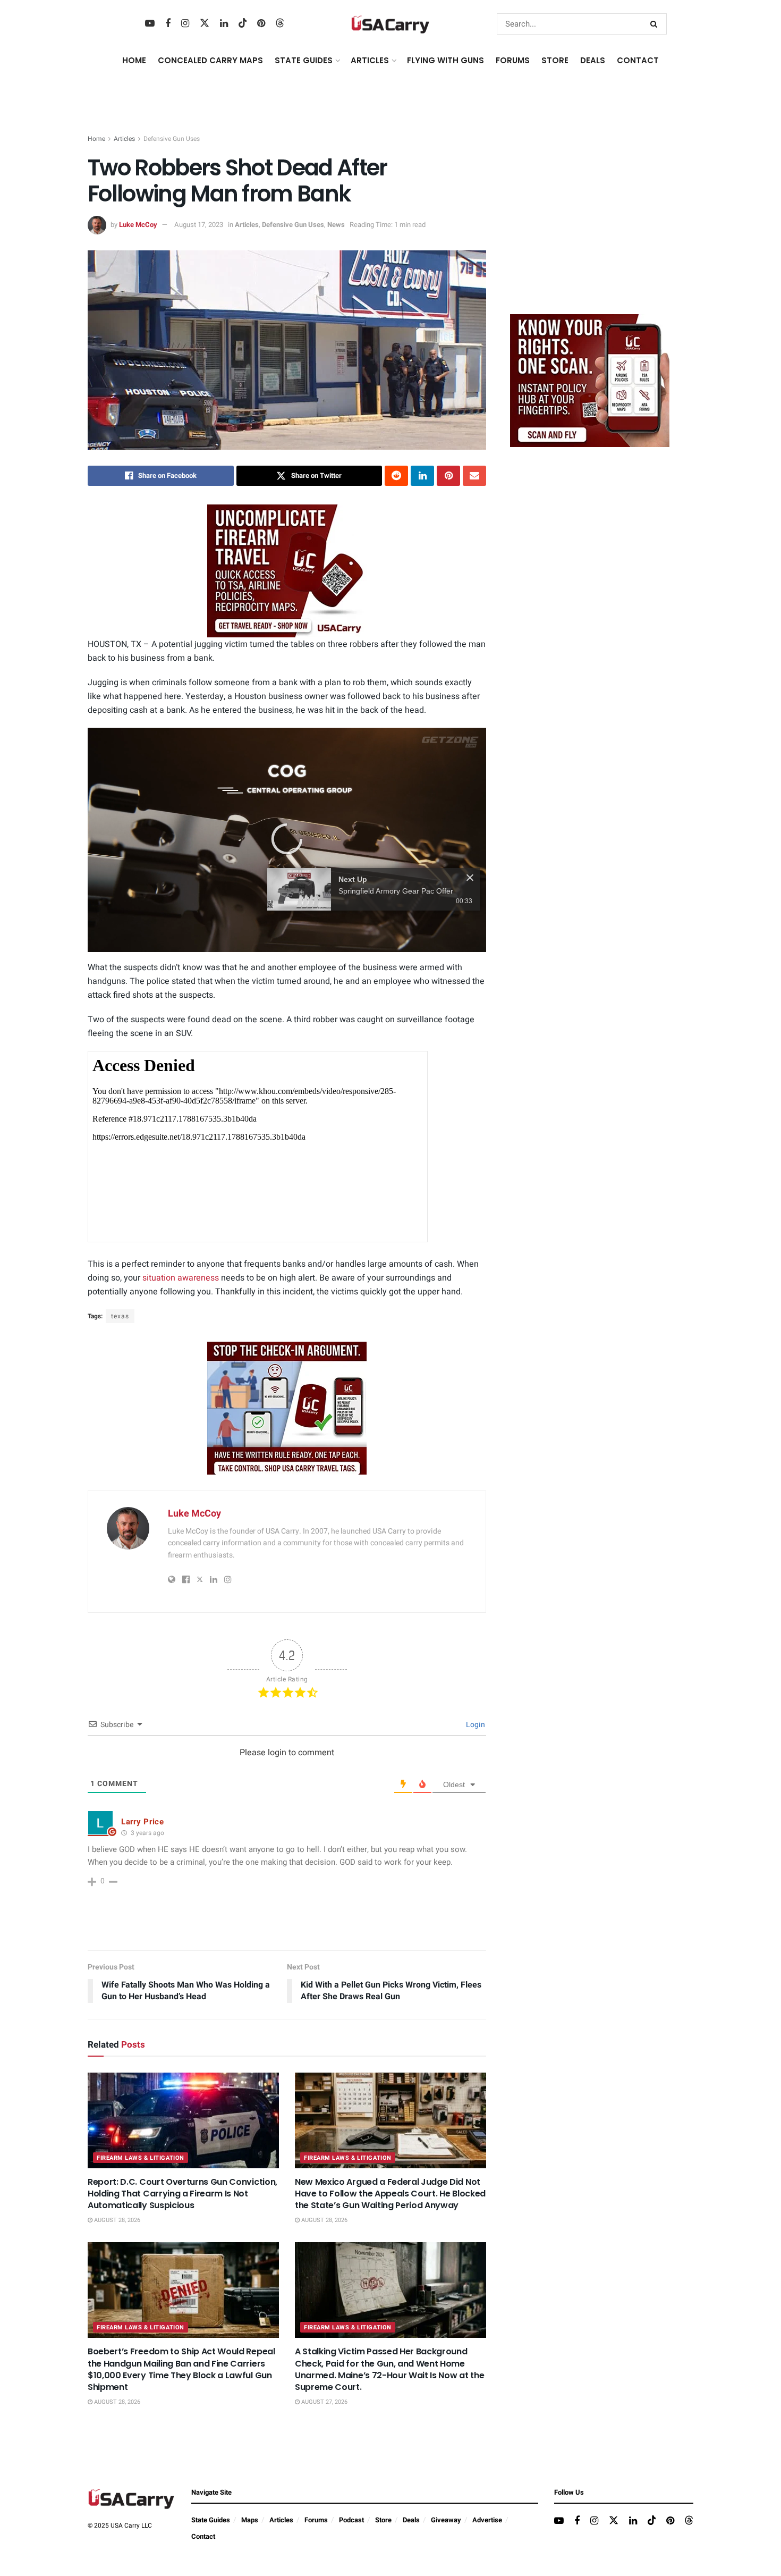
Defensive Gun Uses (172, 139)
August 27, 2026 (324, 2402)
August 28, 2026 (116, 2220)
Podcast (351, 2520)
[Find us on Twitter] (205, 24)
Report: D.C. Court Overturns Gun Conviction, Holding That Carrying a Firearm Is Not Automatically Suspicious (182, 2194)
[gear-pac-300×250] (590, 226)
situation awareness (181, 1278)
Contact (638, 60)
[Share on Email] (474, 476)
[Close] (470, 913)
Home (134, 60)
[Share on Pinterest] (448, 476)
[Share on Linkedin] (422, 476)
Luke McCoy (138, 225)
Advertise (487, 2520)
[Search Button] (656, 24)
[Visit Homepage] (390, 24)
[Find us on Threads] (280, 24)
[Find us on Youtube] (150, 24)
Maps (250, 2520)
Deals (411, 2520)
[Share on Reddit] (396, 476)
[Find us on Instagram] (185, 24)
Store (383, 2520)
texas (120, 1316)
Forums (316, 2520)
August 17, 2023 (199, 225)
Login (475, 1725)
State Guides (211, 2520)
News (336, 225)
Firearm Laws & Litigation (141, 2158)
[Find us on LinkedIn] (224, 24)
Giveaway (446, 2520)
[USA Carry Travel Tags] (287, 571)
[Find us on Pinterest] (261, 24)
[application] (287, 840)
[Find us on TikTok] (243, 24)
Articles (124, 139)
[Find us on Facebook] (168, 24)
